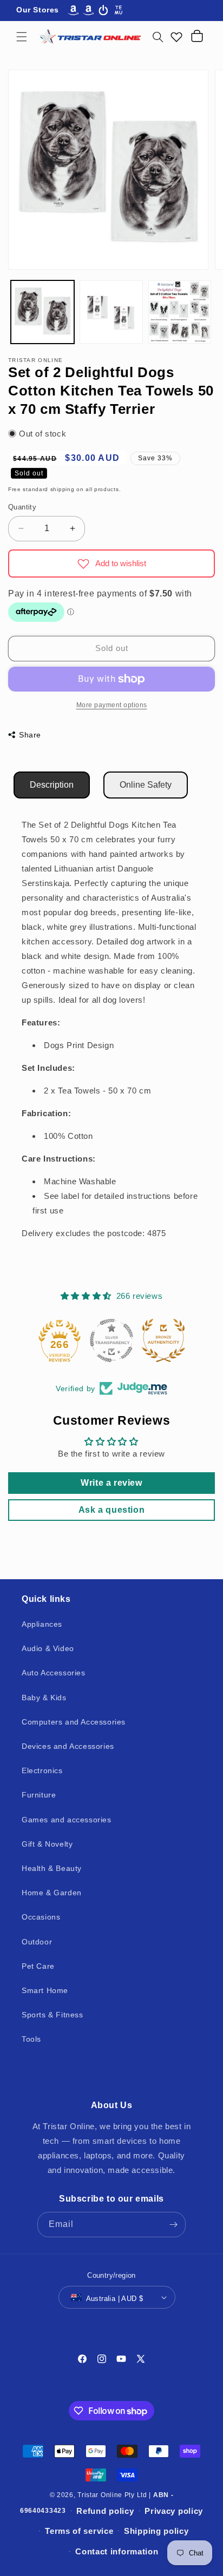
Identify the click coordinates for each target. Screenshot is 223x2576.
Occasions (41, 1917)
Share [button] (30, 735)
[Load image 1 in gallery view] (42, 312)
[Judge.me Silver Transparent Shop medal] (111, 1340)
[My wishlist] (176, 37)
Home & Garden (52, 1893)
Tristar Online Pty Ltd (112, 2495)
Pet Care (38, 1966)
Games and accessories (67, 1820)
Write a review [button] (111, 1483)
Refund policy (105, 2511)
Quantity (22, 507)
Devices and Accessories (68, 1746)
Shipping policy (156, 2531)
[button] (22, 37)
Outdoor (37, 1942)
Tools (31, 2039)
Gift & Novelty (47, 1844)
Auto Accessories (54, 1673)
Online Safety (146, 785)
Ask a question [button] (111, 1510)
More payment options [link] (112, 705)
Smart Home (45, 1990)
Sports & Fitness (53, 2015)
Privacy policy (174, 2511)
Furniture (39, 1795)
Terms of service (79, 2531)
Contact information (117, 2551)
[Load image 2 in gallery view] (111, 312)
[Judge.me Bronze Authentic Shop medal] (163, 1340)
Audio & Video (48, 1648)
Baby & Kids (44, 1698)
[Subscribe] (173, 2225)
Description (52, 785)
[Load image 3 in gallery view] (180, 312)
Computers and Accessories (74, 1722)
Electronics (42, 1770)
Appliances (42, 1624)
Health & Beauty (52, 1868)
